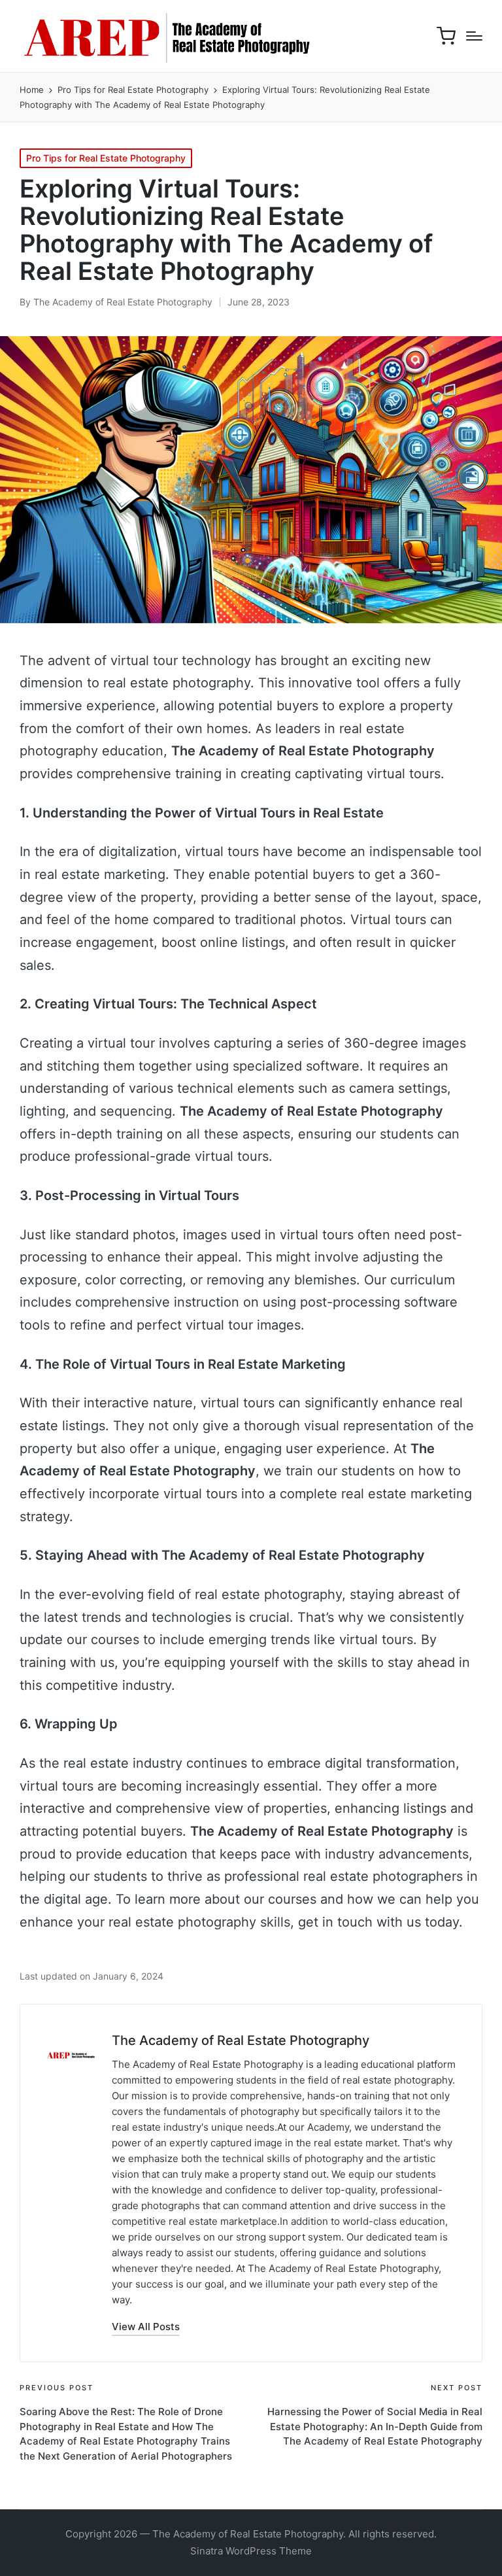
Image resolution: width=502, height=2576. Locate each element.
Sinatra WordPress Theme (251, 2551)
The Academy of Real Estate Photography (241, 2040)
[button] (146, 2327)
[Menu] (474, 36)
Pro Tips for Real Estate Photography (106, 158)
